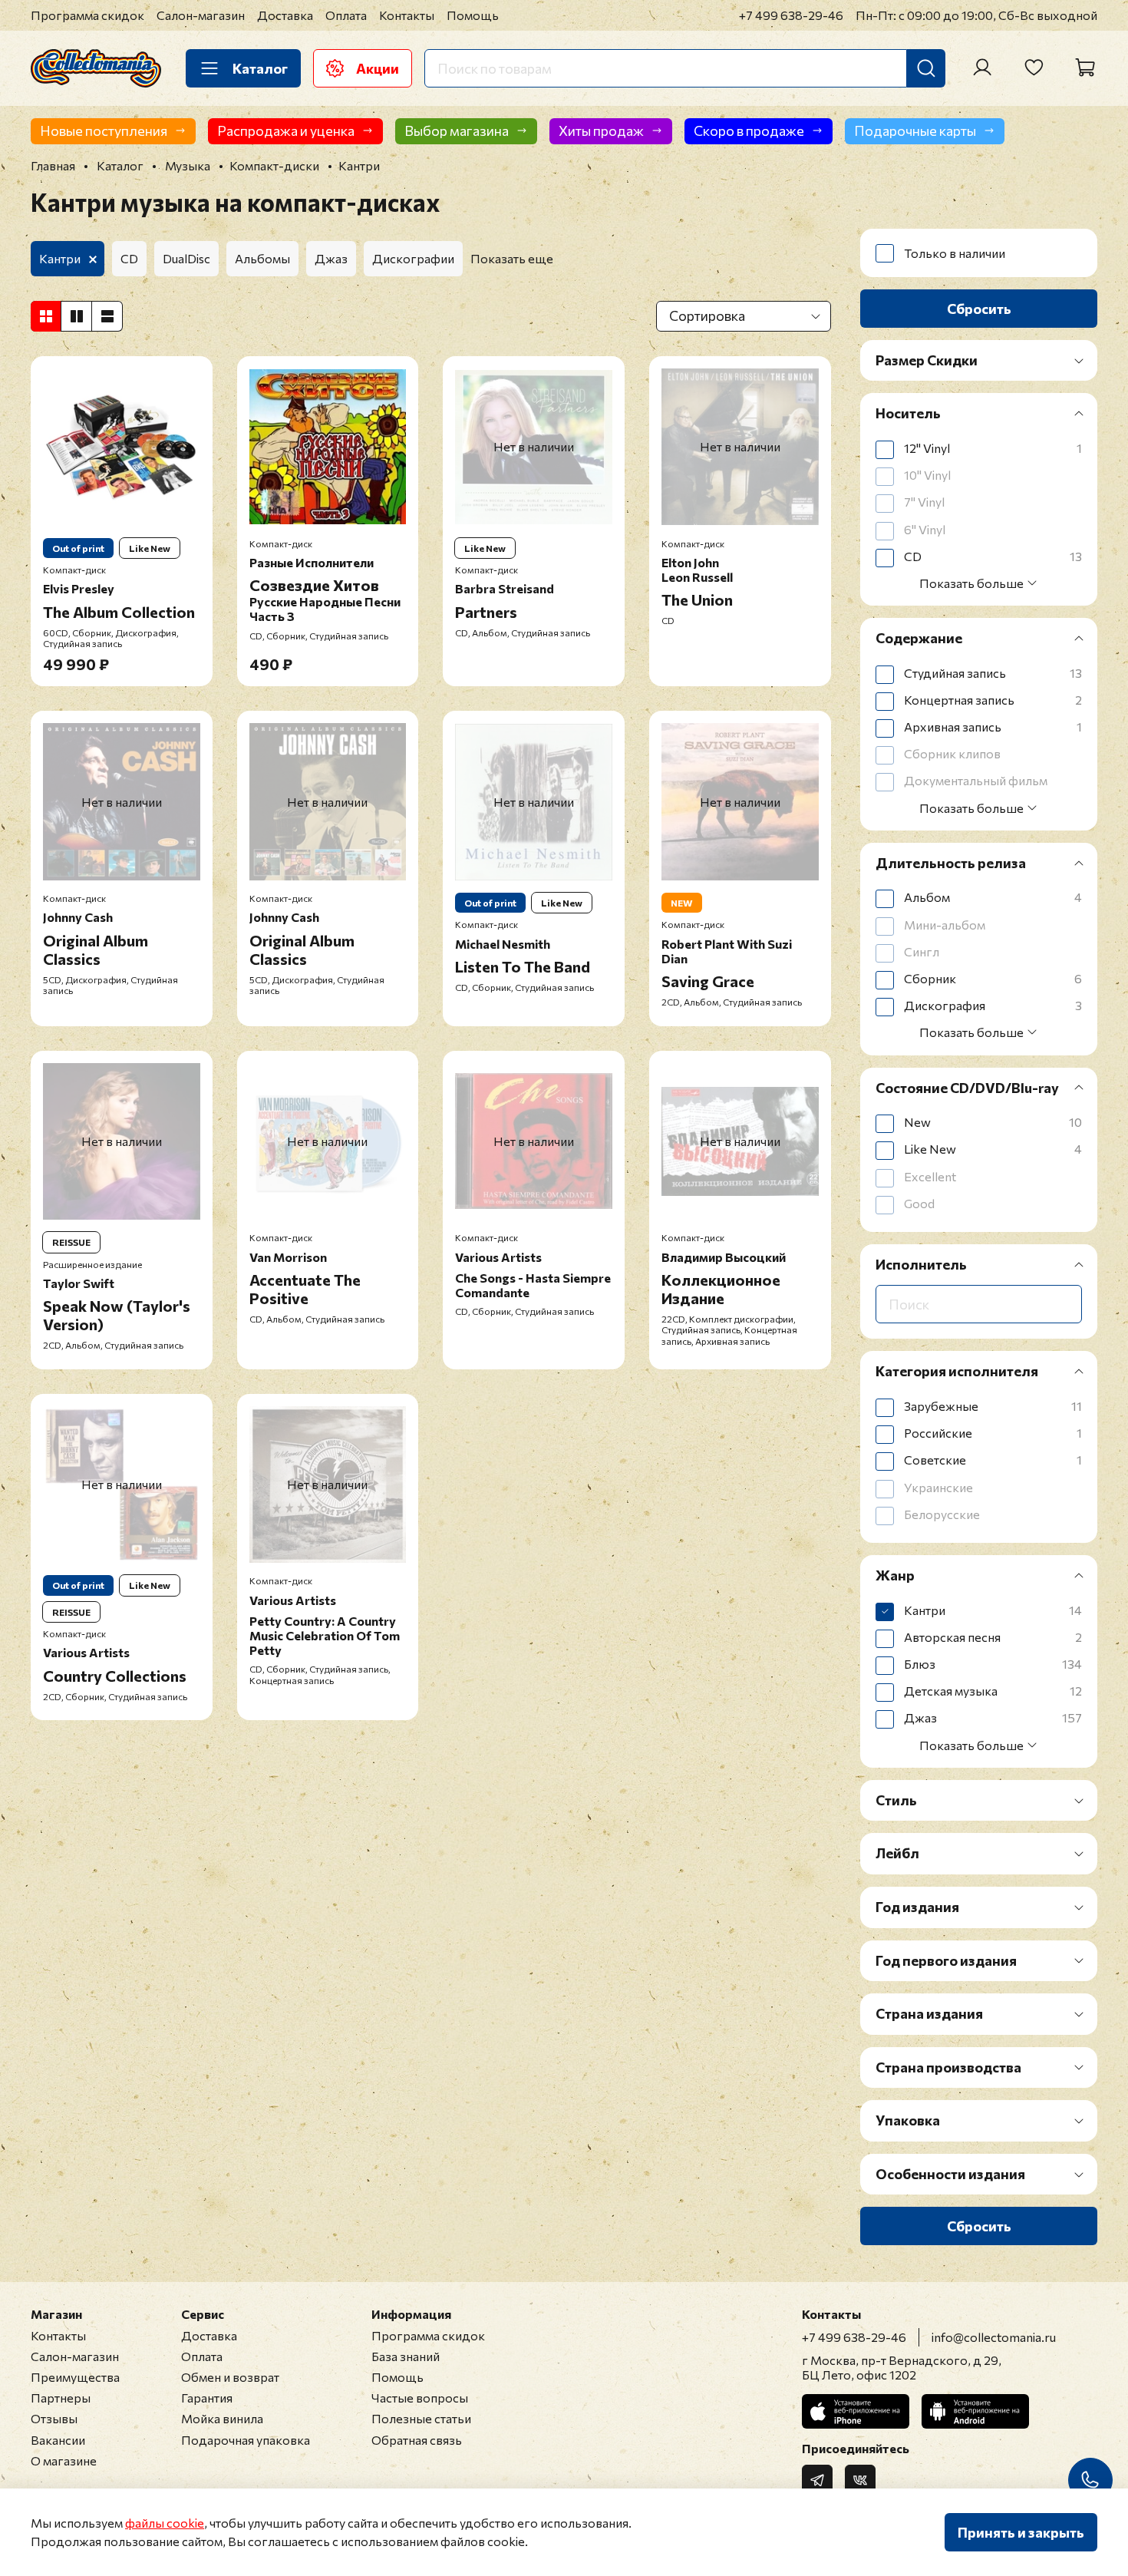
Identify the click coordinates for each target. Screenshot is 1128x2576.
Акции (378, 68)
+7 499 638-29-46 (791, 15)
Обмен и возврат (230, 2377)
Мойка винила (222, 2418)
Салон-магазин (201, 15)
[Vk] (860, 2480)
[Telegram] (817, 2480)
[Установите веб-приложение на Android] (975, 2411)
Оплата (346, 15)
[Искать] (926, 68)
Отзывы (54, 2418)
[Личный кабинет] (982, 68)
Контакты (407, 15)
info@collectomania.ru (994, 2337)
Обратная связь (417, 2440)
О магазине (64, 2460)
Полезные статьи (421, 2418)
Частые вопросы (420, 2398)
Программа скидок (87, 15)
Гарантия (207, 2398)
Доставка (285, 15)
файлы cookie (165, 2523)
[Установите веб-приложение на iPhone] (856, 2411)
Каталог (260, 68)
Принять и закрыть (1021, 2532)
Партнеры (61, 2398)
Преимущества (75, 2377)
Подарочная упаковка (246, 2440)
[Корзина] (1085, 68)
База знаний (406, 2356)
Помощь (473, 15)
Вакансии (58, 2440)
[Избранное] (1034, 68)
